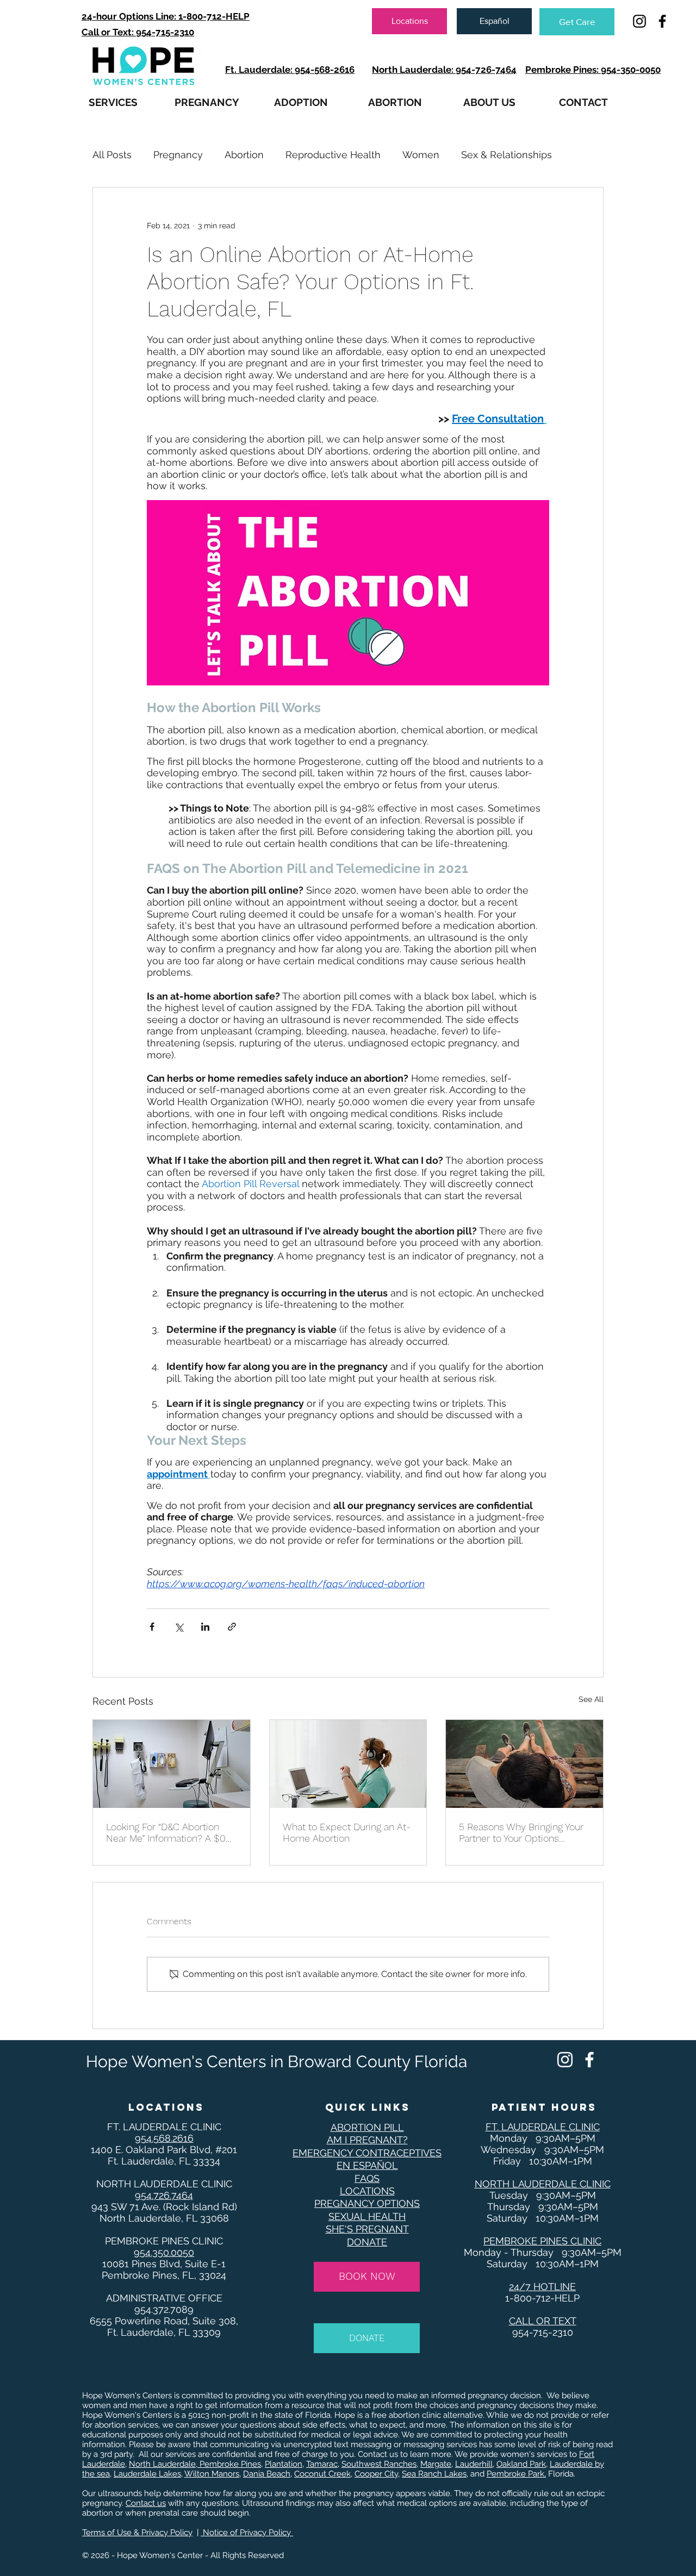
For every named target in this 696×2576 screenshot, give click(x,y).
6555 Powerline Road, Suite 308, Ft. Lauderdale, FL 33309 (164, 2326)
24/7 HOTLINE (542, 2287)
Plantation (284, 2464)
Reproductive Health (333, 155)
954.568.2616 (164, 2138)
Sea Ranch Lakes (434, 2474)
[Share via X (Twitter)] (179, 1627)
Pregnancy (178, 155)
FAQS (367, 2178)
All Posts (112, 155)
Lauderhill (474, 2464)
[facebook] (662, 21)
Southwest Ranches (379, 2464)
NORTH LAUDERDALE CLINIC (164, 2184)
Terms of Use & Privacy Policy (137, 2533)
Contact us (146, 2503)
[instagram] (639, 21)
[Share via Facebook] (152, 1627)
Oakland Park (521, 2464)
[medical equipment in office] (172, 1764)
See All (591, 1699)
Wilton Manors (212, 2474)
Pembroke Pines (229, 2464)
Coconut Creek (322, 2474)
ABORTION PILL (367, 2127)
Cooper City (376, 2474)
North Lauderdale (162, 2464)
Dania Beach (267, 2474)
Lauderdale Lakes (147, 2474)
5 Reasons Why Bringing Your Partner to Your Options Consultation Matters (521, 1832)
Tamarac (322, 2464)
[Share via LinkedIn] (205, 1627)
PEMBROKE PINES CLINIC (164, 2241)
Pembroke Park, (516, 2474)
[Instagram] (565, 2060)
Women (421, 155)
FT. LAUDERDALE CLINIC (164, 2127)
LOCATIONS (367, 2191)
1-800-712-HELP (542, 2298)
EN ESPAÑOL (367, 2165)
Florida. (562, 2474)
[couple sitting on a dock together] (524, 1764)
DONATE (367, 2242)
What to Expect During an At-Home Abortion (347, 1832)
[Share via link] (232, 1627)
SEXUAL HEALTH (367, 2216)
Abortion (244, 155)
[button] (113, 102)
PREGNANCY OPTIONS (367, 2203)
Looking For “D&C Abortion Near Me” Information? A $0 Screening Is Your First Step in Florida (170, 1832)
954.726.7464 (164, 2195)
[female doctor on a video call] (348, 1764)
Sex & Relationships (507, 155)
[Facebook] (589, 2060)
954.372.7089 (164, 2309)
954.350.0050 (164, 2252)
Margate (436, 2464)
